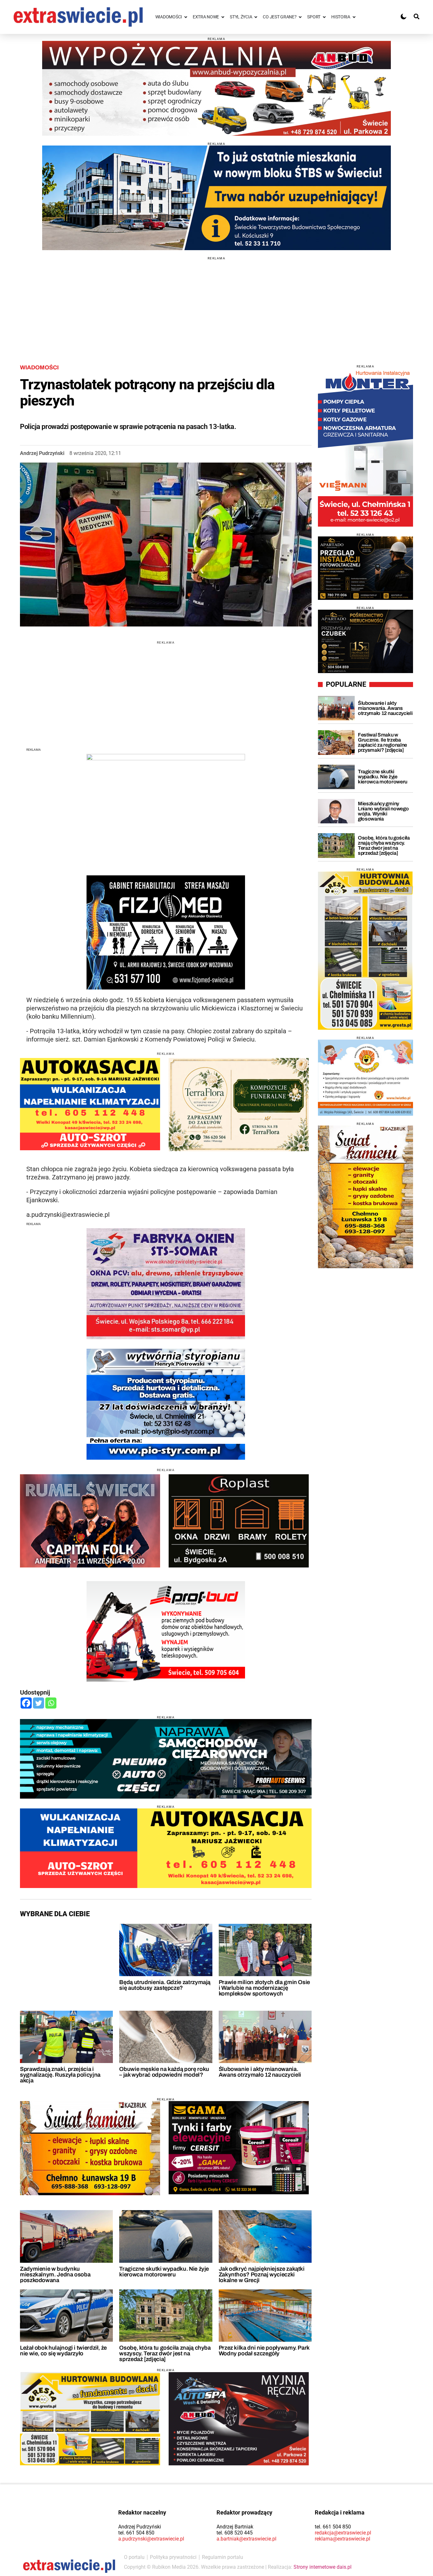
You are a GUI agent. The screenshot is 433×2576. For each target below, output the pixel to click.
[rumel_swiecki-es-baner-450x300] (90, 1521)
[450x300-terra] (239, 1105)
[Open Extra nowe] (223, 17)
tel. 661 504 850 (136, 2533)
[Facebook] (26, 1703)
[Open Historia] (354, 17)
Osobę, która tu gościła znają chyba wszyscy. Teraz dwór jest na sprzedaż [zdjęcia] (165, 2353)
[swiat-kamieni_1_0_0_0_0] (90, 2148)
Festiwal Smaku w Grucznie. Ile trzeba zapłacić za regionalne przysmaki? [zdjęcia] (382, 742)
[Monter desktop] (365, 447)
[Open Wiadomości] (186, 17)
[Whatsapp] (51, 1703)
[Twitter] (39, 1703)
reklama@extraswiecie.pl (343, 2539)
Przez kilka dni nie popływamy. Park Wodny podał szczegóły (264, 2351)
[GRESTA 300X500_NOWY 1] (365, 951)
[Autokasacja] (166, 1848)
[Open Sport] (324, 17)
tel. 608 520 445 (235, 2533)
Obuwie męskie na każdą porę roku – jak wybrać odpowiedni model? (164, 2072)
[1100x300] (166, 1759)
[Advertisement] (217, 304)
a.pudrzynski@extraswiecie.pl (151, 2539)
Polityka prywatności (173, 2557)
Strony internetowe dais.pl (323, 2567)
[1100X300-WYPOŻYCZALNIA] (217, 88)
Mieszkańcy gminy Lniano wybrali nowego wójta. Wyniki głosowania (383, 811)
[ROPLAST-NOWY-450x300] (239, 1521)
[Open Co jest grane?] (300, 17)
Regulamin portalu (223, 2557)
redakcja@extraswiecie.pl (343, 2533)
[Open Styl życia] (256, 17)
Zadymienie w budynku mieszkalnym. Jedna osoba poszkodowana (55, 2274)
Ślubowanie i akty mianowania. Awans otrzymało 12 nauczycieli (260, 2072)
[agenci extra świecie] (365, 641)
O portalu (134, 2557)
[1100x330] (217, 198)
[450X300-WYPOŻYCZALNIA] (239, 2418)
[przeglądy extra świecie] (365, 568)
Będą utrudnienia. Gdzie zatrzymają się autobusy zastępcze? (165, 1985)
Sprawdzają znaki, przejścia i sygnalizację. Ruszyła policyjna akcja (60, 2075)
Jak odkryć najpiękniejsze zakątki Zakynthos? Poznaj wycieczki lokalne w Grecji (262, 2274)
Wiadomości (39, 367)
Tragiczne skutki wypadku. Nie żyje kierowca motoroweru (164, 2272)
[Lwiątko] (365, 1078)
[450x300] (239, 2148)
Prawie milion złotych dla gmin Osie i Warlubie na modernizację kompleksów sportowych (264, 1988)
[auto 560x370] (90, 1104)
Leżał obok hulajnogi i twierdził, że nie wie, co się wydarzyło (63, 2351)
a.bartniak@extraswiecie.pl (246, 2539)
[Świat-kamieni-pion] (365, 1197)
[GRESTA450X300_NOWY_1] (90, 2418)
